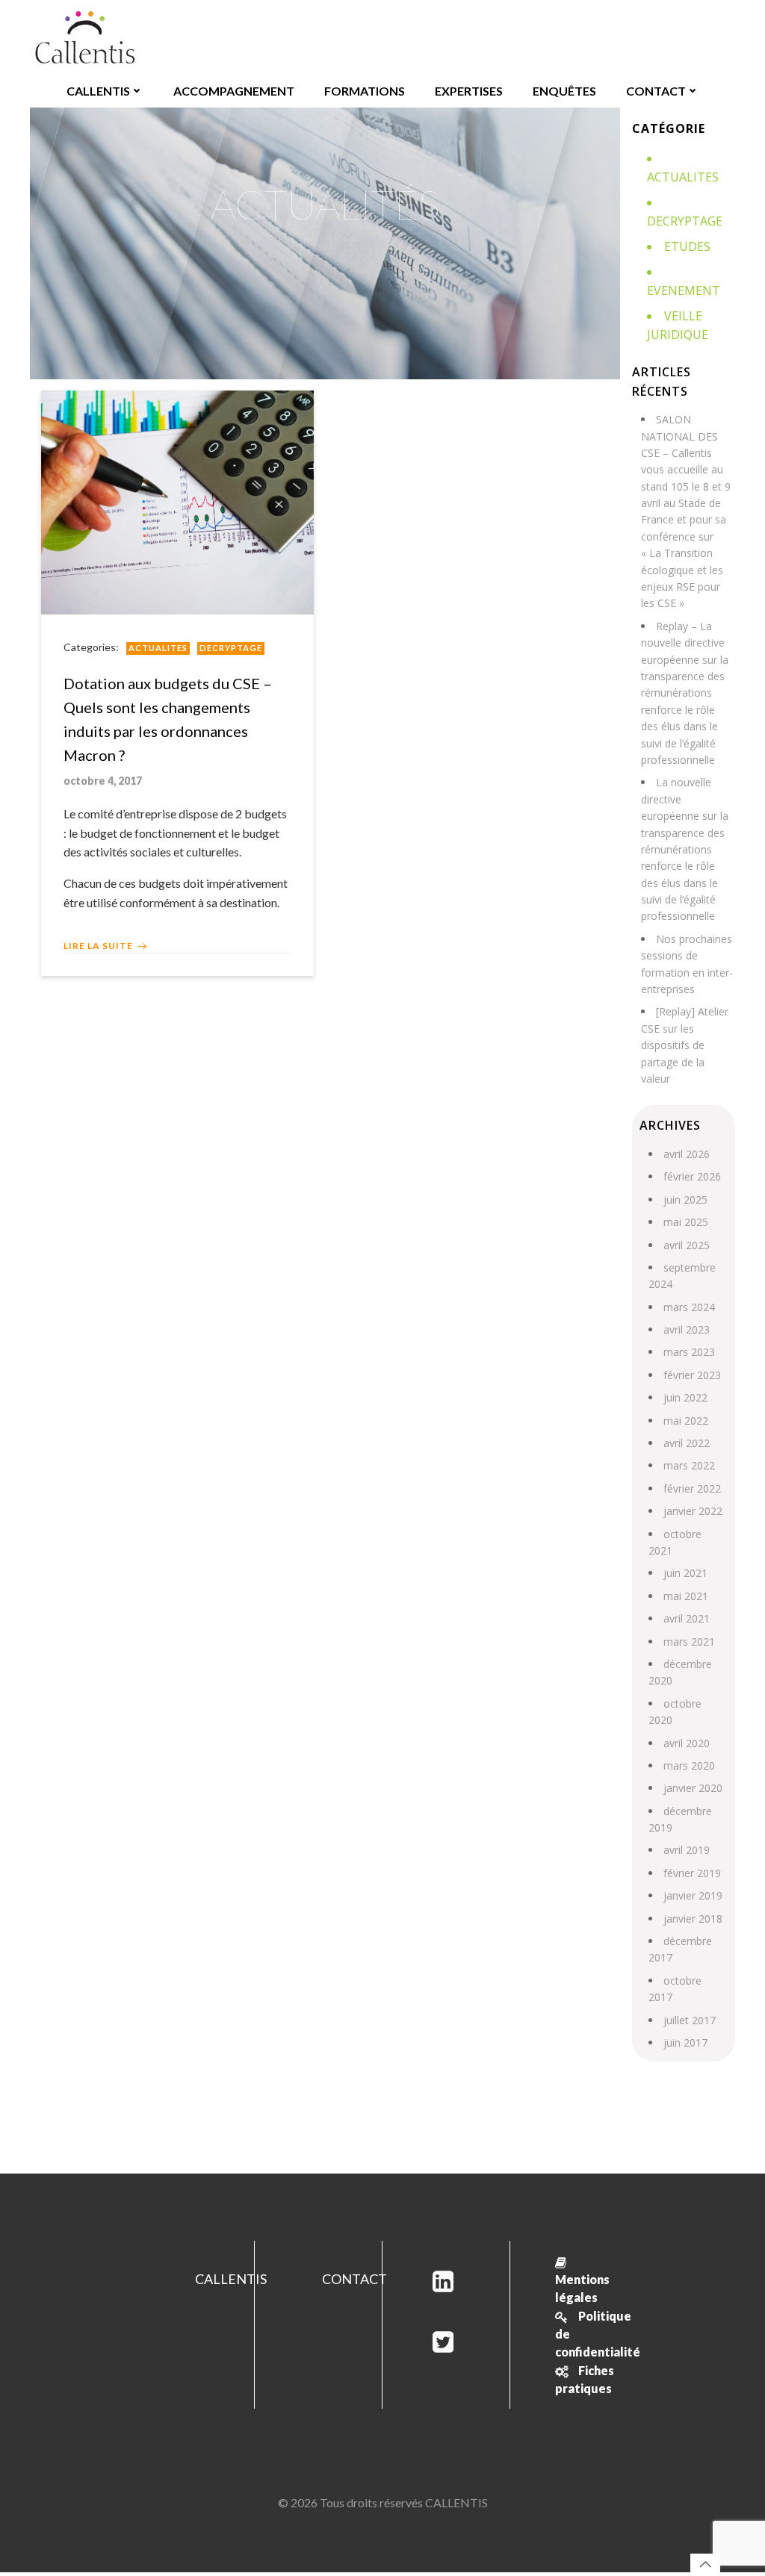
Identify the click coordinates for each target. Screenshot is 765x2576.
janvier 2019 (693, 1895)
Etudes (687, 246)
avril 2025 (687, 1245)
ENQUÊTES (564, 91)
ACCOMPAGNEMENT (234, 91)
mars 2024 (689, 1307)
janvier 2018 (693, 1919)
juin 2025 (685, 1200)
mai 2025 (686, 1222)
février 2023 (692, 1375)
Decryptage (231, 648)
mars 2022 (689, 1465)
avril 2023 (687, 1329)
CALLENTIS (98, 91)
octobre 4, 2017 (103, 781)
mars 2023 (689, 1352)
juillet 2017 (690, 2020)
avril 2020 (687, 1743)
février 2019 (692, 1873)
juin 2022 (685, 1397)
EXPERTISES (469, 91)
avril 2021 (687, 1618)
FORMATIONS (365, 91)
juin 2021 (685, 1573)
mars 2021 (689, 1642)
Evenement (684, 290)
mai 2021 (686, 1596)
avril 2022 (687, 1443)
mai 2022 (686, 1421)
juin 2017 (685, 2043)
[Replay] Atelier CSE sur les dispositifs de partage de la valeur (685, 1045)
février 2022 (692, 1488)
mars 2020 (689, 1765)
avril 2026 (687, 1154)
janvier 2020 (693, 1788)
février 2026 (692, 1176)
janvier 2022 (693, 1511)
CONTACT (656, 91)
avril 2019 (687, 1850)
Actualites (158, 648)
